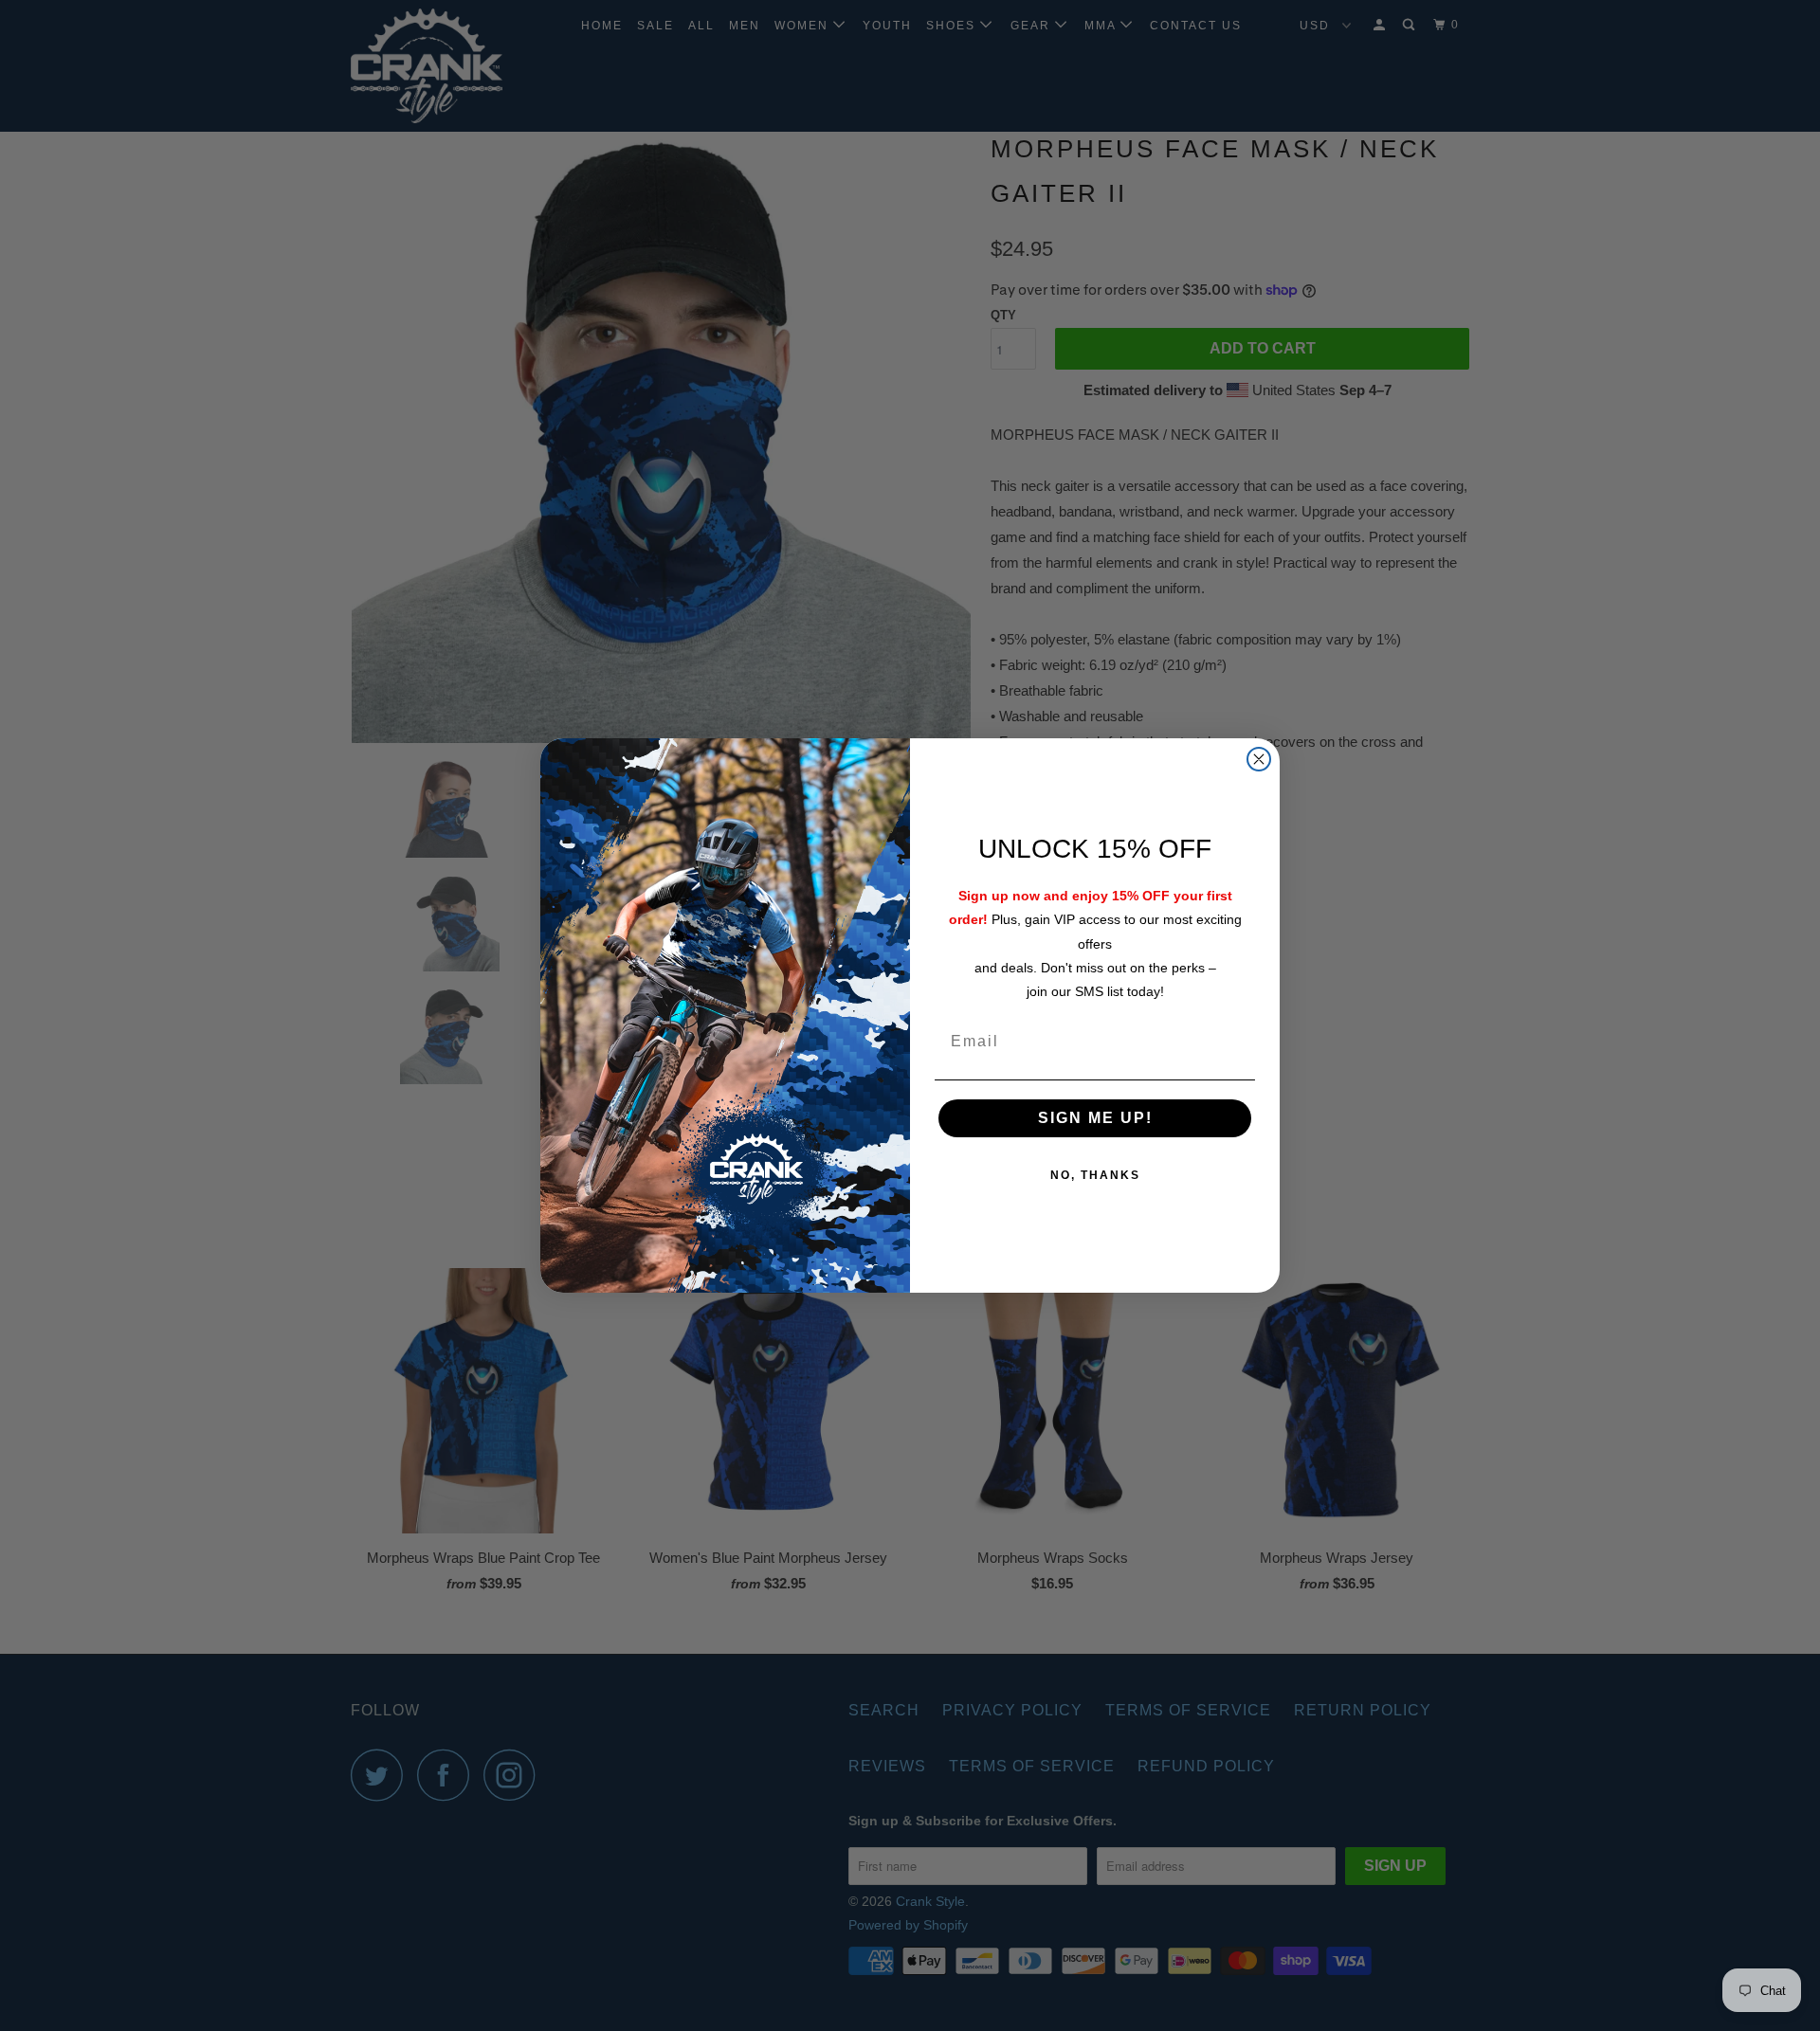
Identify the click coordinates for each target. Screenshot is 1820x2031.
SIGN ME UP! (1095, 1118)
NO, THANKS (1095, 1175)
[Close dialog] (1259, 759)
